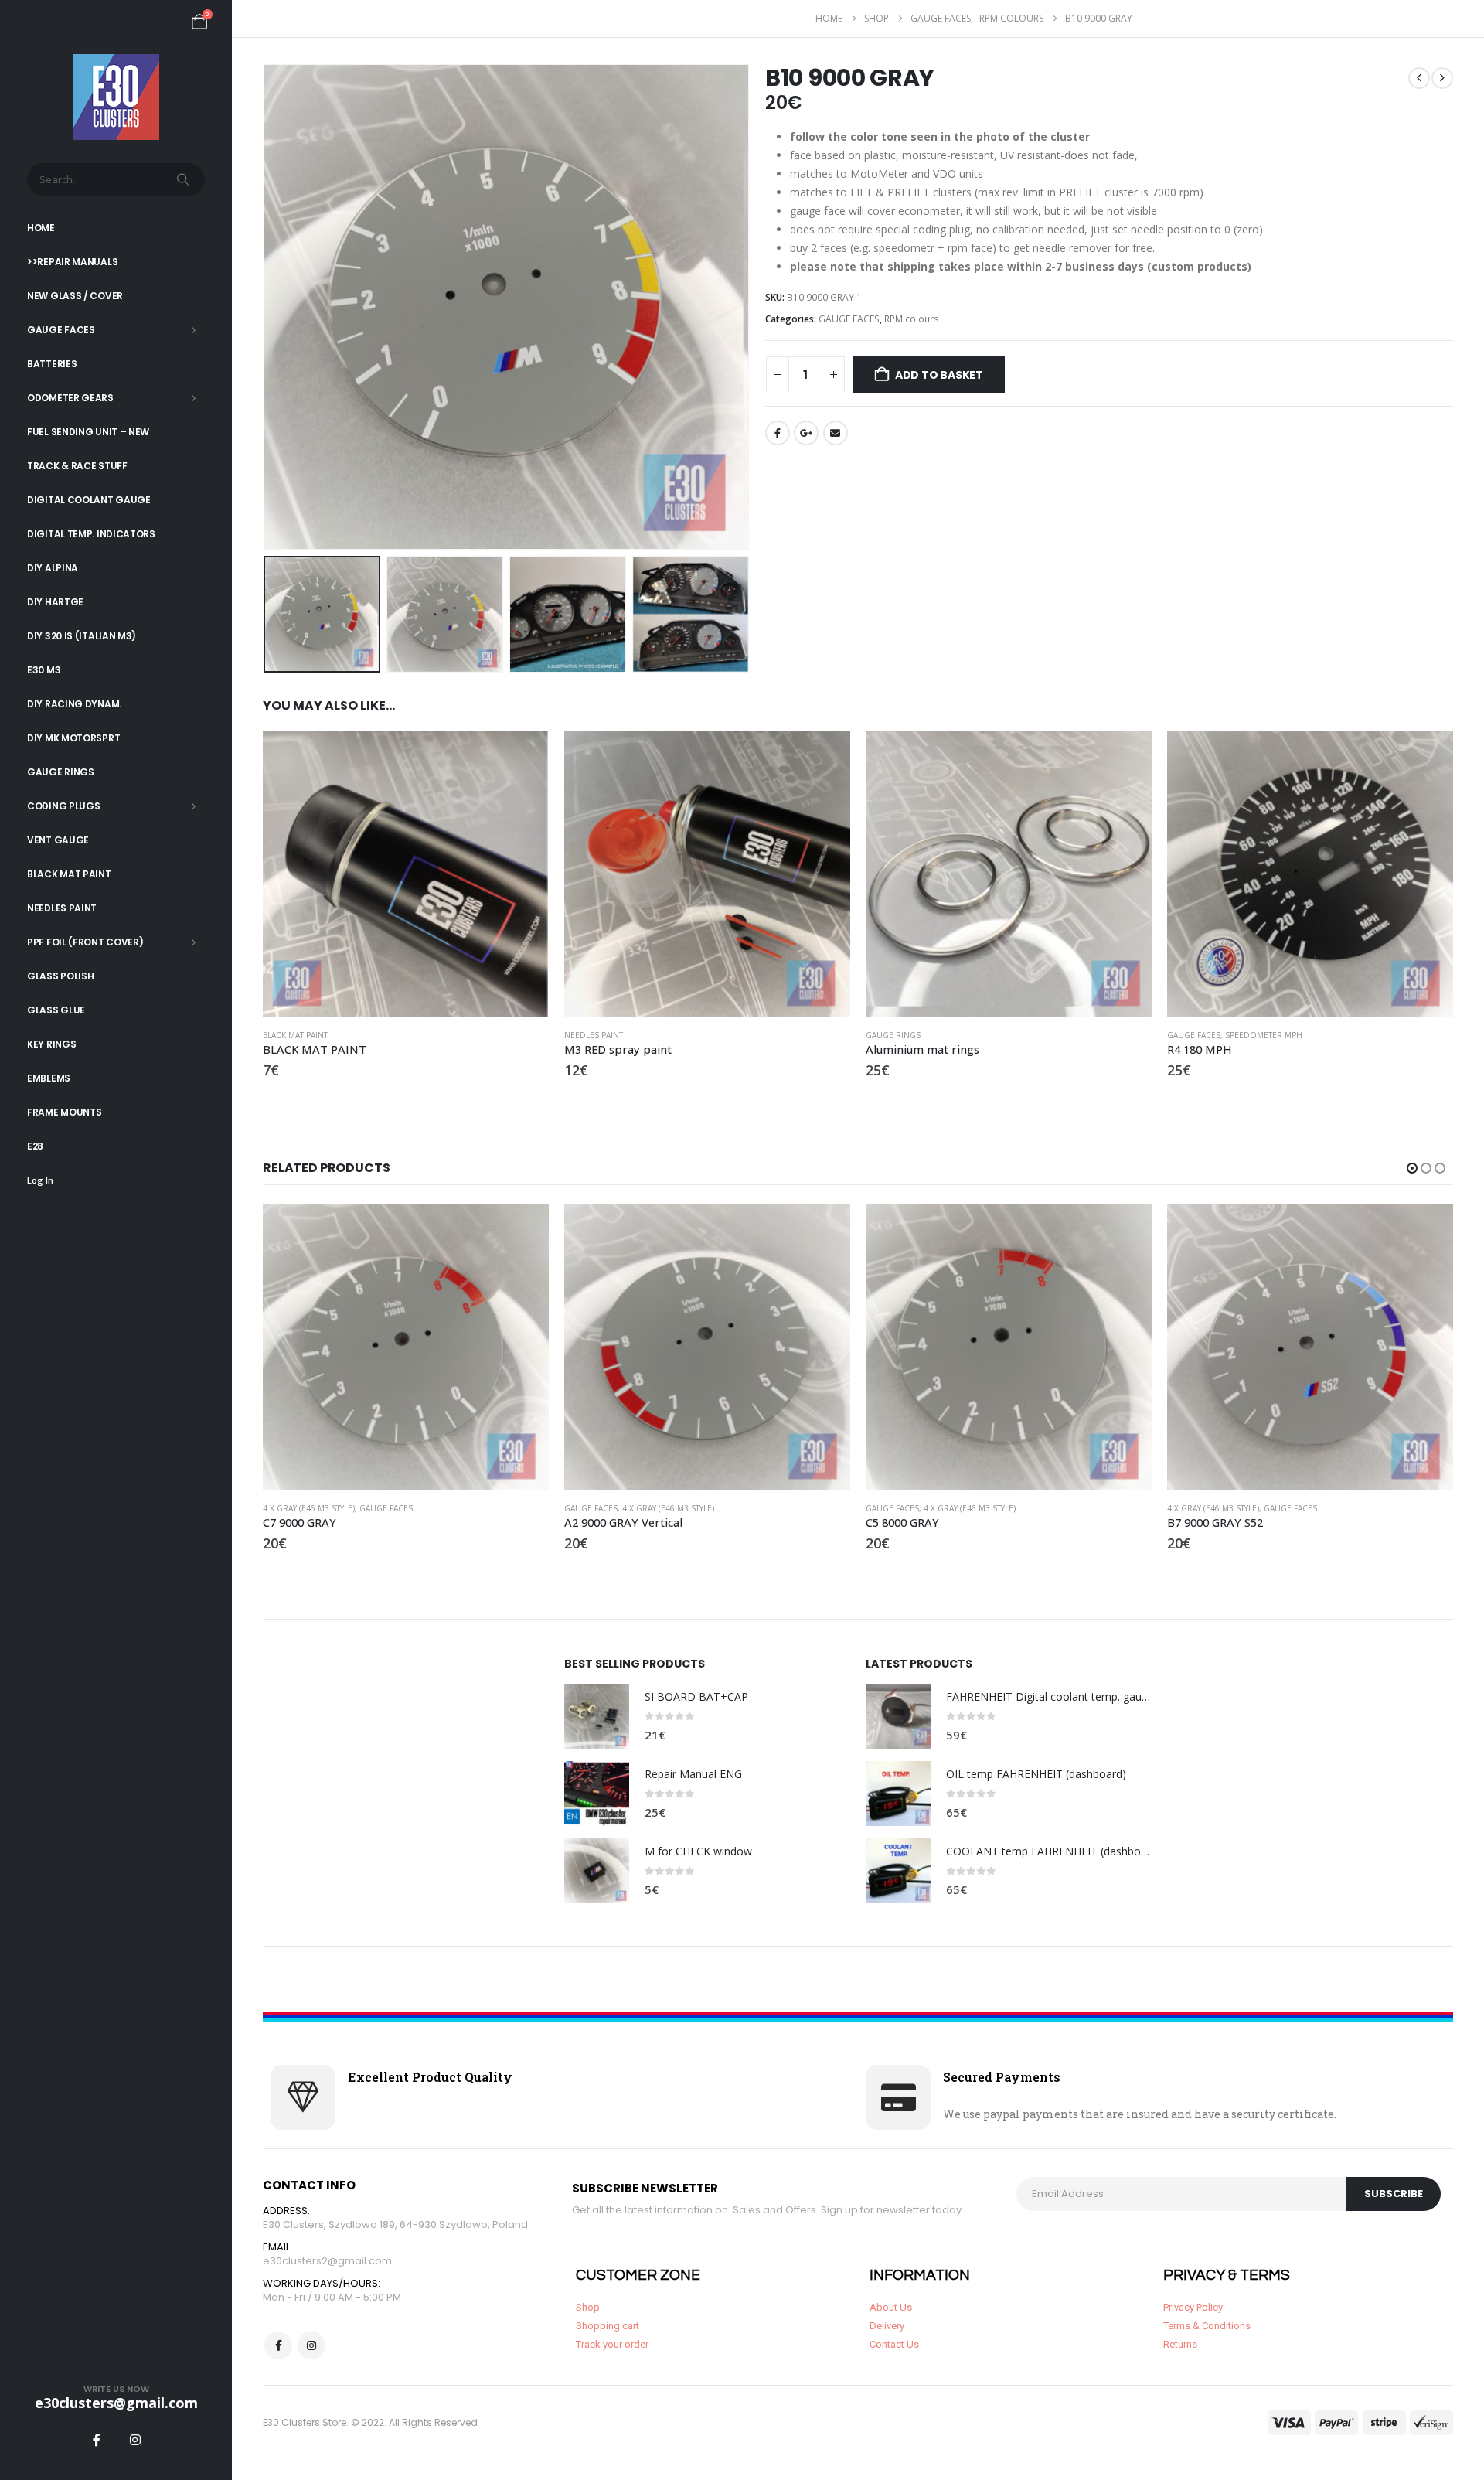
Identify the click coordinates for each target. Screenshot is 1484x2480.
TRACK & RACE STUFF (77, 466)
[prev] (1419, 78)
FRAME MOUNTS (64, 1112)
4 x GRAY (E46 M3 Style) (309, 1508)
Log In (40, 1180)
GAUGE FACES (61, 330)
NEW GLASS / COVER (75, 296)
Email (836, 433)
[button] (267, 307)
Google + (806, 433)
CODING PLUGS (63, 806)
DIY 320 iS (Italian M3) (82, 636)
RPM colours (912, 319)
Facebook (778, 433)
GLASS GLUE (56, 1010)
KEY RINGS (51, 1044)
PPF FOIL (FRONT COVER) (85, 942)
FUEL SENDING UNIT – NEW (88, 432)
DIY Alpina (53, 568)
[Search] (185, 179)
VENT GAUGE (58, 840)
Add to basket (939, 375)
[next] (1442, 78)
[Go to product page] (406, 874)
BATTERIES (52, 364)
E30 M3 (44, 670)
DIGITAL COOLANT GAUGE (89, 500)
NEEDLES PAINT (62, 908)
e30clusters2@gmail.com (327, 2261)
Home (41, 228)
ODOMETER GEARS (70, 398)
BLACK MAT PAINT (69, 874)
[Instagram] (135, 2440)
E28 (35, 1146)
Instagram (311, 2345)
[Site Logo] (116, 97)
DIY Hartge (55, 602)
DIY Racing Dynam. (74, 704)
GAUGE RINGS (61, 772)
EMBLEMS (49, 1078)
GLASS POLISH (60, 976)
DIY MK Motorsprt (73, 738)
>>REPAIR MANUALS (72, 262)
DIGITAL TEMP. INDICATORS (91, 534)
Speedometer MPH (1264, 1035)
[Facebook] (97, 2440)
